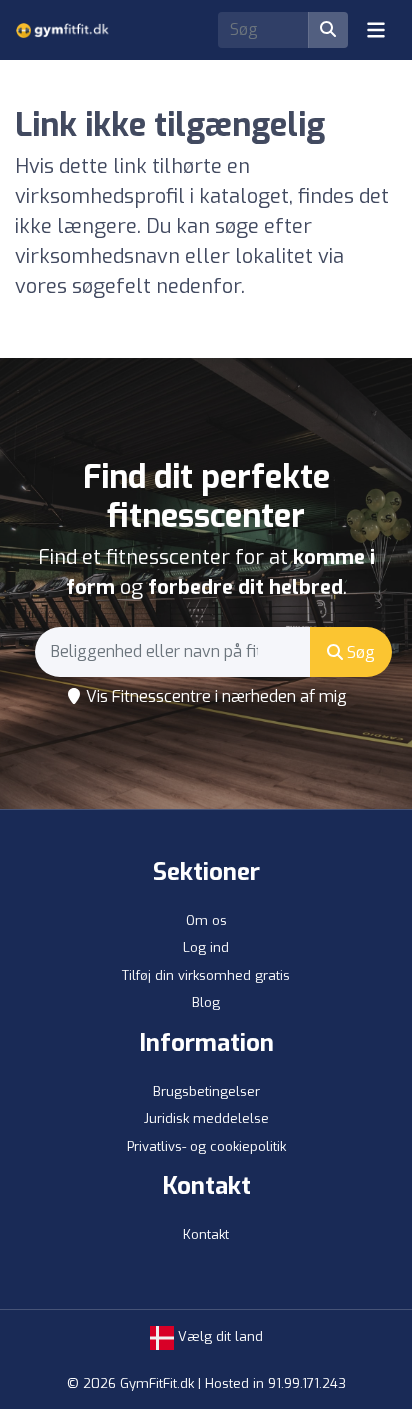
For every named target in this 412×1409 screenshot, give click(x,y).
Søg (359, 652)
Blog (206, 1002)
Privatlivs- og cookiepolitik (206, 1146)
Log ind (206, 947)
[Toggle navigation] (376, 30)
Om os (206, 920)
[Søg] (328, 30)
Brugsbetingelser (206, 1091)
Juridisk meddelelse (206, 1118)
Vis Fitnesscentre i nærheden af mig (214, 696)
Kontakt (206, 1234)
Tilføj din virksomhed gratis (206, 975)
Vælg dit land (218, 1336)
